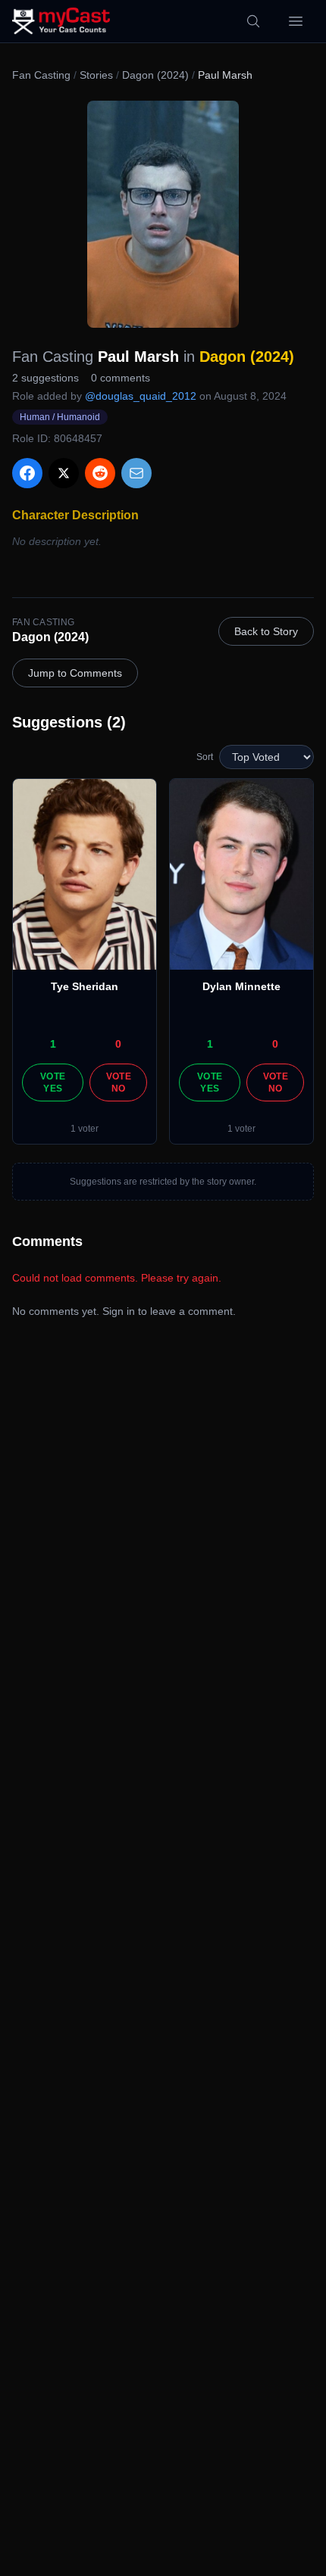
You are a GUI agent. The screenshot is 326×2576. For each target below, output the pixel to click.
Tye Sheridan (85, 986)
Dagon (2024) (155, 75)
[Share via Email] (136, 473)
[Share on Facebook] (27, 473)
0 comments (121, 378)
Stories (96, 75)
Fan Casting (41, 75)
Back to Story (266, 631)
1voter (85, 1129)
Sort (205, 757)
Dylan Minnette (241, 986)
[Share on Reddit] (100, 473)
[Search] (253, 21)
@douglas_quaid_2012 (141, 396)
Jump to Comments (75, 673)
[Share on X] (64, 473)
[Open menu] (296, 21)
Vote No (119, 1082)
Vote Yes (53, 1082)
